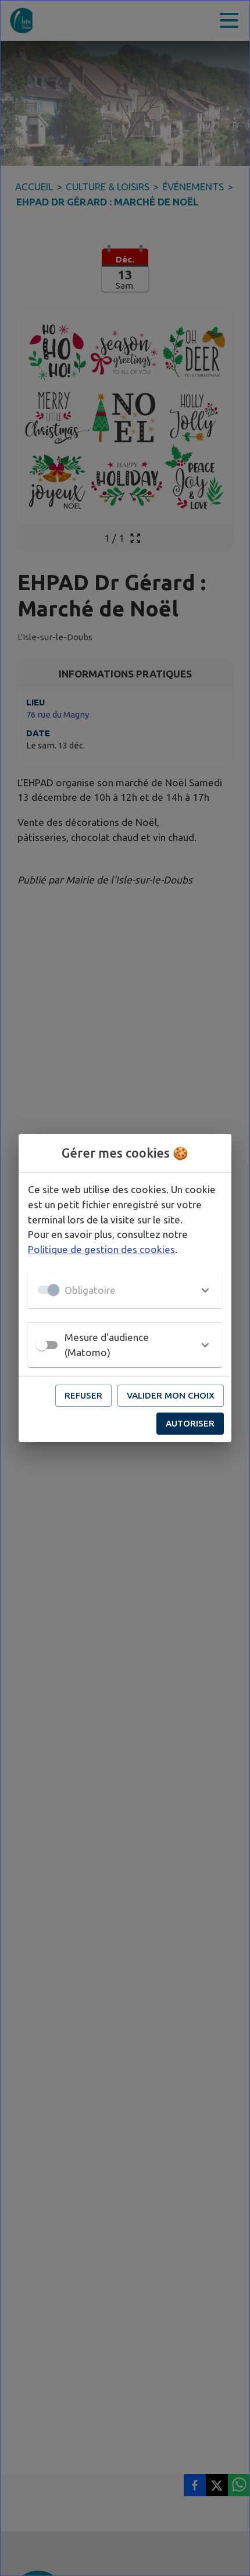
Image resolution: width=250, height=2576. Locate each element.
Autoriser (190, 1423)
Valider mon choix (171, 1395)
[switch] (42, 1345)
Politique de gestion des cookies (101, 1249)
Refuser (83, 1395)
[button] (125, 1290)
